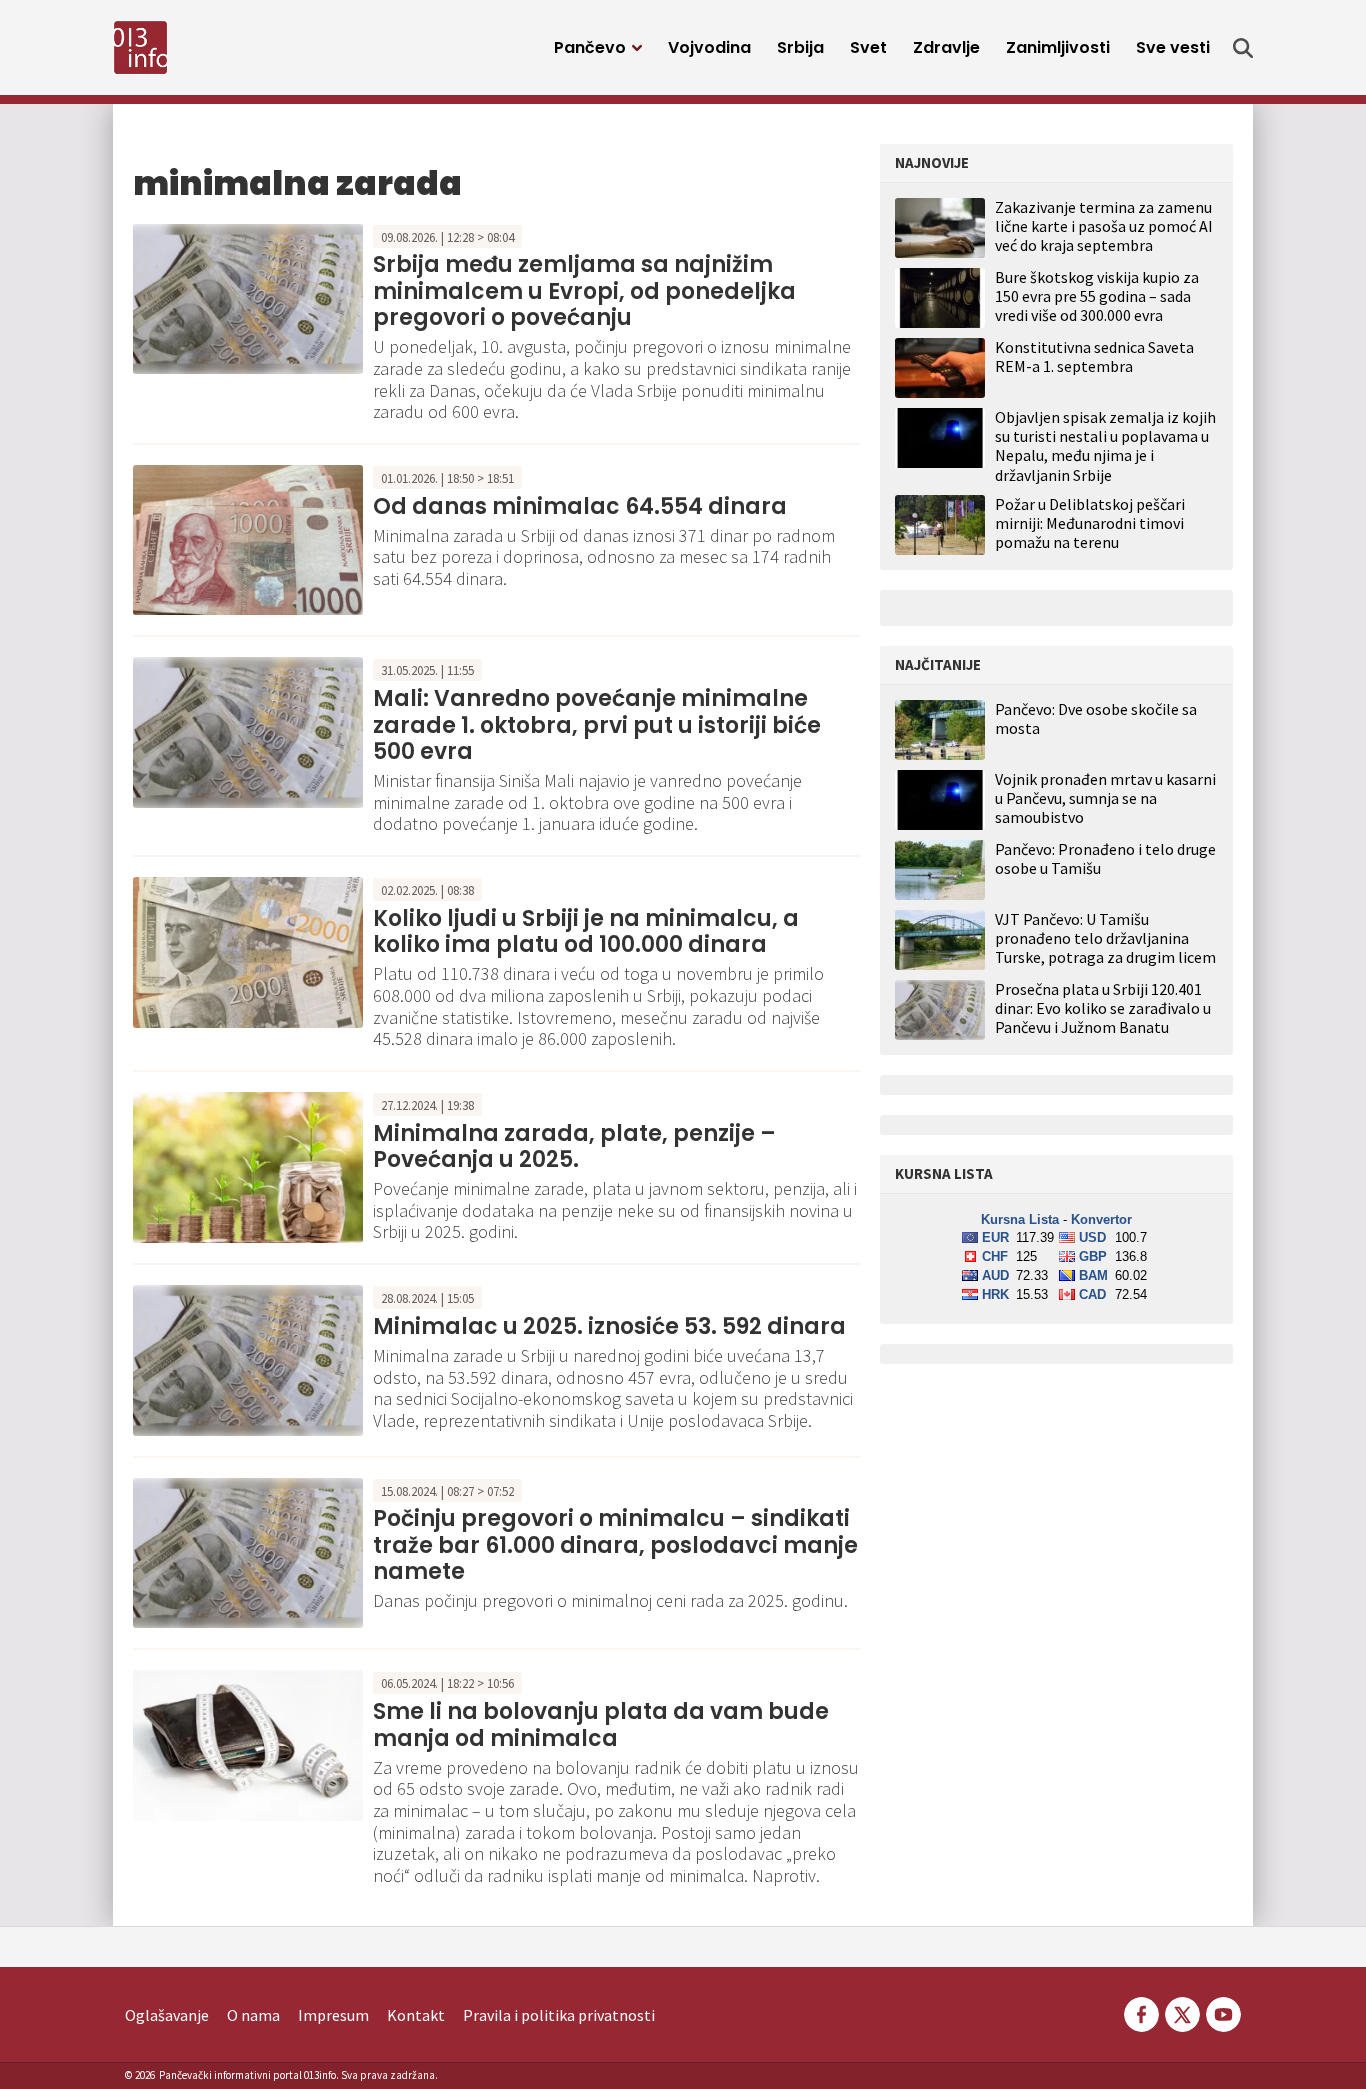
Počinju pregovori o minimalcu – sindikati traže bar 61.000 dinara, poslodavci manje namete (615, 1545)
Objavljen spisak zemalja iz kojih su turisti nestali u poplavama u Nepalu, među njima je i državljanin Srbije (1105, 446)
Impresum (333, 2015)
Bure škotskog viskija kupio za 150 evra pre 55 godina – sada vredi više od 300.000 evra (1097, 296)
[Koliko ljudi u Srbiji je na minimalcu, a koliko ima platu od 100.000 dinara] (248, 950)
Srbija (800, 47)
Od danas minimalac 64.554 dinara (580, 506)
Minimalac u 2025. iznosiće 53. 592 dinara (609, 1326)
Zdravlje (946, 47)
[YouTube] (1222, 2013)
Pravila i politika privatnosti (559, 2015)
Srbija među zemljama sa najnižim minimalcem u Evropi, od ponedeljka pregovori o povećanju (584, 291)
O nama (253, 2015)
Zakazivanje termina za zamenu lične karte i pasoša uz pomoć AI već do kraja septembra (1104, 226)
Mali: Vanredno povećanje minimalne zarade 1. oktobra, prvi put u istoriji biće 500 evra (597, 725)
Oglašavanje (167, 2015)
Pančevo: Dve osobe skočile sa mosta (1096, 719)
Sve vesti (1173, 47)
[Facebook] (1141, 2013)
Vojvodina (709, 47)
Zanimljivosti (1058, 47)
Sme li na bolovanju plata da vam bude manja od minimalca (601, 1724)
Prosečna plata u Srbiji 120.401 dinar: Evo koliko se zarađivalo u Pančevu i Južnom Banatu (1103, 1008)
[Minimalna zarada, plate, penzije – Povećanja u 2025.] (248, 1165)
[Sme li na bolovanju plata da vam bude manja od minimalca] (248, 1744)
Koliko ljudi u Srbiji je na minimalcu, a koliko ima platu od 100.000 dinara (586, 931)
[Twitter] (1182, 2013)
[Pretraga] (1243, 48)
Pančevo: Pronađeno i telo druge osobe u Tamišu (1105, 859)
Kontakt (416, 2015)
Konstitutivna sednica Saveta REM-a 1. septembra (1094, 356)
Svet (868, 47)
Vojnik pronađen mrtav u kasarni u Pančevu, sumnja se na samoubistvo (1105, 798)
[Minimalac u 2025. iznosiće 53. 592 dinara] (248, 1358)
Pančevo (590, 47)
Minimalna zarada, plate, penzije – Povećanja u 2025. (574, 1146)
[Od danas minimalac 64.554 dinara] (248, 538)
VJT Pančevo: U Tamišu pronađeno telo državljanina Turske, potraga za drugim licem (1105, 938)
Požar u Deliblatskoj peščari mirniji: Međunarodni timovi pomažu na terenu (1090, 523)
